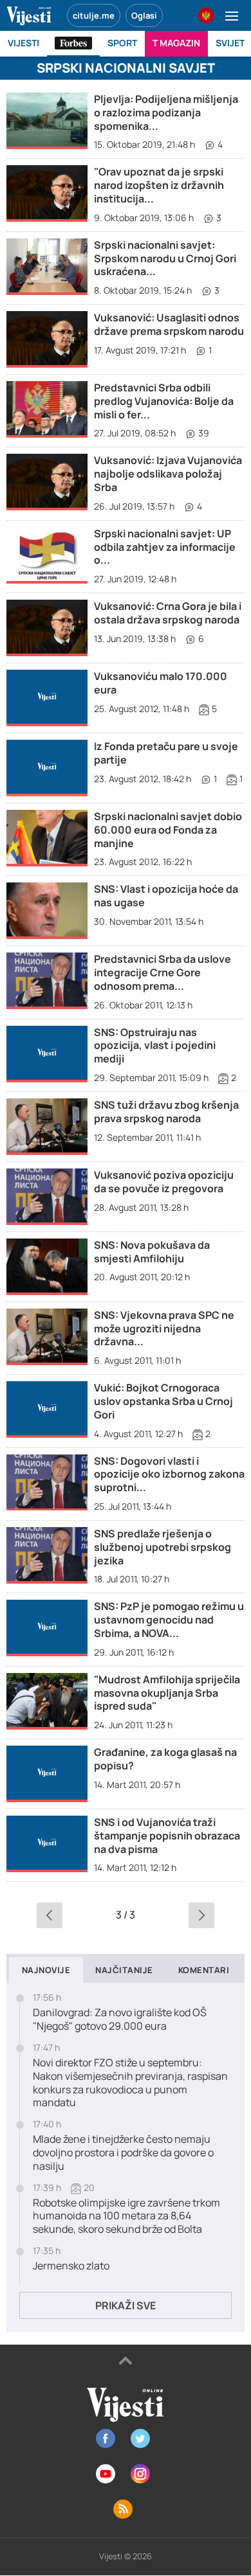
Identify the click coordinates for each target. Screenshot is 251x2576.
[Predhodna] (50, 1915)
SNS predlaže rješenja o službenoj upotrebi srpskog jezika (163, 1547)
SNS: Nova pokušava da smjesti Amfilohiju (152, 1252)
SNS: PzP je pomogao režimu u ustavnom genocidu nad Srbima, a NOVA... (169, 1620)
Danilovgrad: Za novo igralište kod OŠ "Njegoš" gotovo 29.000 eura (120, 2019)
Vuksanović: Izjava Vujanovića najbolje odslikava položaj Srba (168, 474)
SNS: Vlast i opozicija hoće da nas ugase (166, 896)
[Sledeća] (201, 1915)
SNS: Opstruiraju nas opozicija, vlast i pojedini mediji (155, 1046)
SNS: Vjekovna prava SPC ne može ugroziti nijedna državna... (164, 1328)
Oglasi (144, 15)
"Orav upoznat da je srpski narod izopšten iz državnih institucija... (159, 185)
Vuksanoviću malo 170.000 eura (161, 683)
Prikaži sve (126, 2305)
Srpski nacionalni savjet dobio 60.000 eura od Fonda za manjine (168, 830)
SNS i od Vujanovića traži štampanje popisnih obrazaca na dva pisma (167, 1836)
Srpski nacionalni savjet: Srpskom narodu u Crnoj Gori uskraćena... (165, 258)
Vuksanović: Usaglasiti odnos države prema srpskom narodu (169, 324)
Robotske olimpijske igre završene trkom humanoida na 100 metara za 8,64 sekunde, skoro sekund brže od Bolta (126, 2216)
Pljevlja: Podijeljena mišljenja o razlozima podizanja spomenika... (166, 112)
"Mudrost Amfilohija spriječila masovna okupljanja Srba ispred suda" (167, 1693)
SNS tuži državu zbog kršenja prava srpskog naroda (166, 1112)
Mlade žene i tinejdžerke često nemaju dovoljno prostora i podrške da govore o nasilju (123, 2152)
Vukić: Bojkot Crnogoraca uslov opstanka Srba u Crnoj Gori (163, 1401)
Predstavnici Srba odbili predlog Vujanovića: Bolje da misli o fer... (164, 401)
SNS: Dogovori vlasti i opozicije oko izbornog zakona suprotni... (169, 1474)
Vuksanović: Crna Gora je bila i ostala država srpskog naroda (168, 613)
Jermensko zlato (71, 2266)
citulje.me (94, 15)
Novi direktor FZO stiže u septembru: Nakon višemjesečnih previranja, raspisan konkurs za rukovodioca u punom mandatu (130, 2083)
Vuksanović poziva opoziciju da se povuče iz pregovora (164, 1182)
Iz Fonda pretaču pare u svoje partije (166, 753)
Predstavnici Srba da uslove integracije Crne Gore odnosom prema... (163, 972)
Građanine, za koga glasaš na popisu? (165, 1759)
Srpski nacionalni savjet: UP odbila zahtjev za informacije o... (165, 547)
